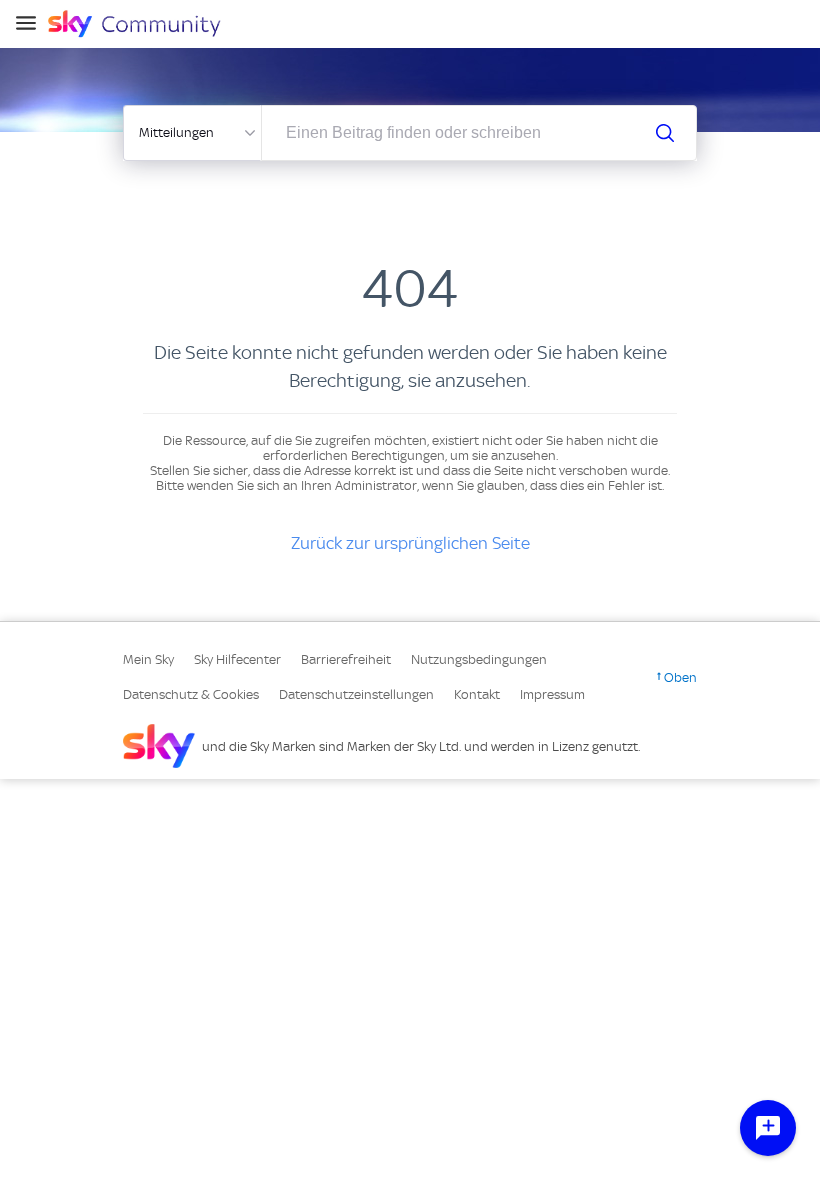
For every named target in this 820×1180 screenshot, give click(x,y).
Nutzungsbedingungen (479, 659)
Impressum (552, 694)
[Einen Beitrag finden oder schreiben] (665, 133)
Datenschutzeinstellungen (356, 694)
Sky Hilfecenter (237, 659)
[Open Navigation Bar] (32, 24)
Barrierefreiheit (346, 659)
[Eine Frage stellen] (768, 1128)
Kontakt (477, 694)
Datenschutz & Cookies (191, 694)
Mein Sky (148, 659)
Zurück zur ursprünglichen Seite (410, 543)
